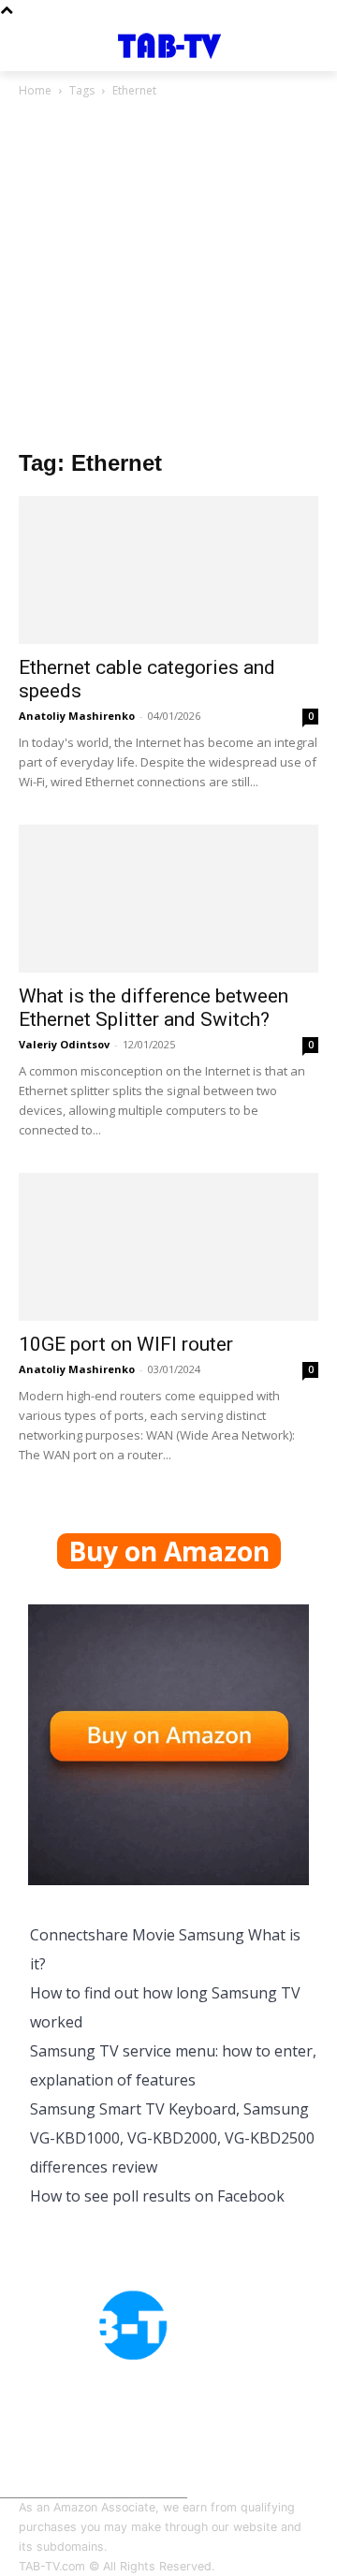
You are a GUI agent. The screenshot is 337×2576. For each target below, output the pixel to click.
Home (35, 90)
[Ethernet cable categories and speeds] (168, 570)
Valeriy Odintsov (64, 1044)
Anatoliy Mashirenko (77, 716)
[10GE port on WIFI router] (168, 1247)
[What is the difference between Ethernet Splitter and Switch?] (168, 899)
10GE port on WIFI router (126, 1344)
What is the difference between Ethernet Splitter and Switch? (154, 1008)
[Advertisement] (168, 279)
